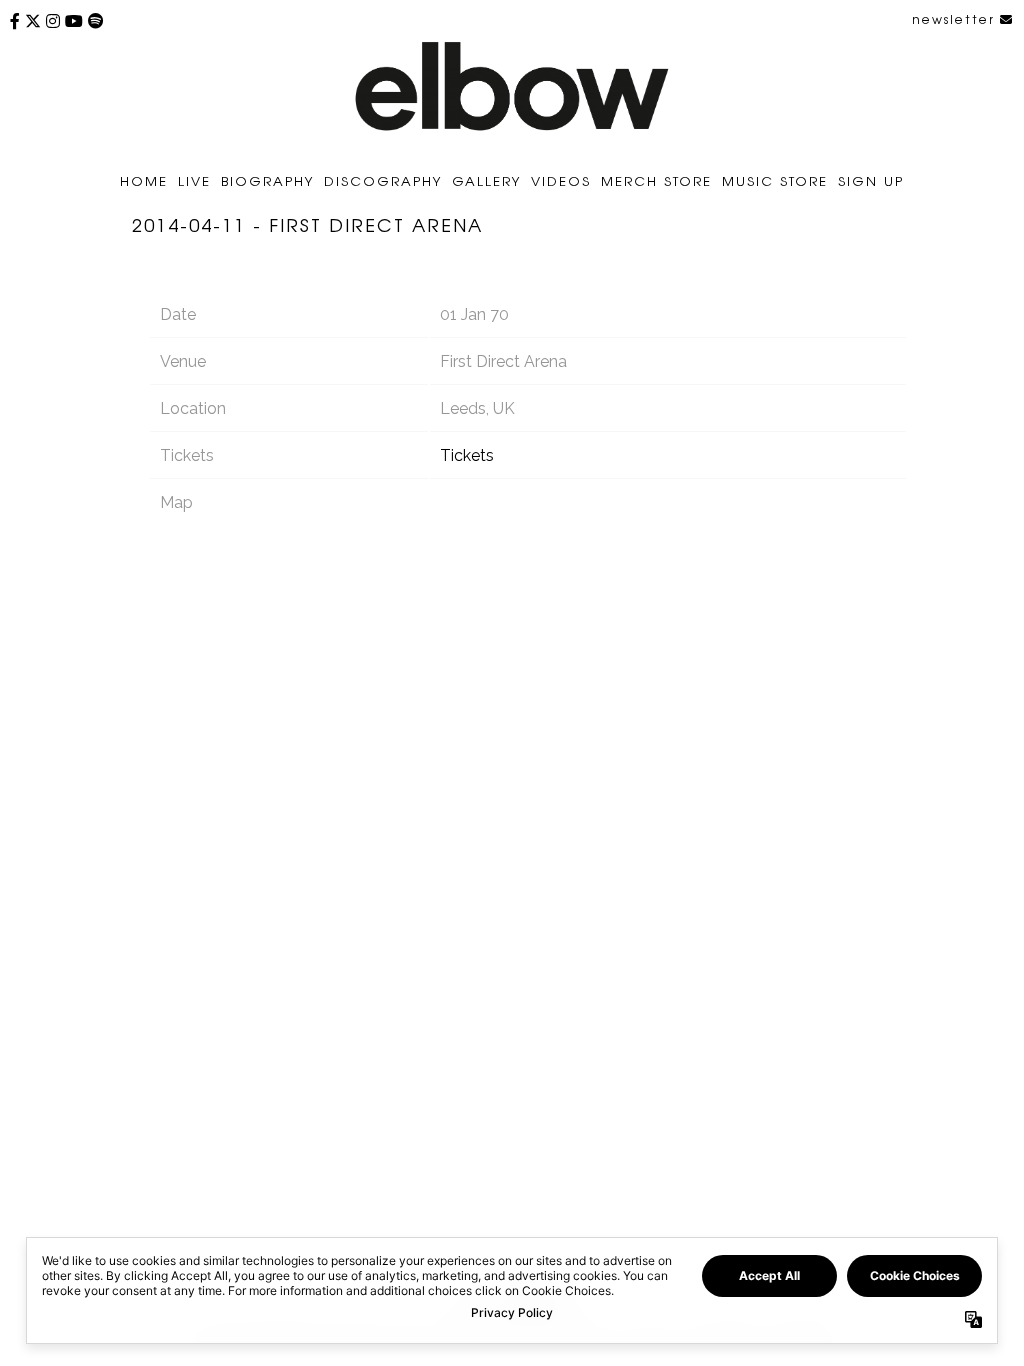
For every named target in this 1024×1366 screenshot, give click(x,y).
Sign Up (871, 180)
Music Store (775, 180)
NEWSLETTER (956, 19)
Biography (267, 180)
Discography (383, 180)
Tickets (467, 455)
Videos (561, 180)
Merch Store (656, 180)
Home (144, 180)
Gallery (486, 180)
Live (194, 180)
